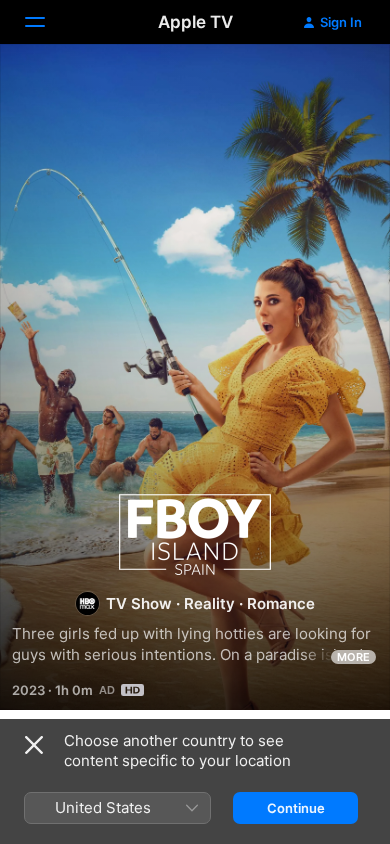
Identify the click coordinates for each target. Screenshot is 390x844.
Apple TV (195, 22)
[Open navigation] (47, 22)
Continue (296, 808)
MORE (353, 657)
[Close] (34, 745)
